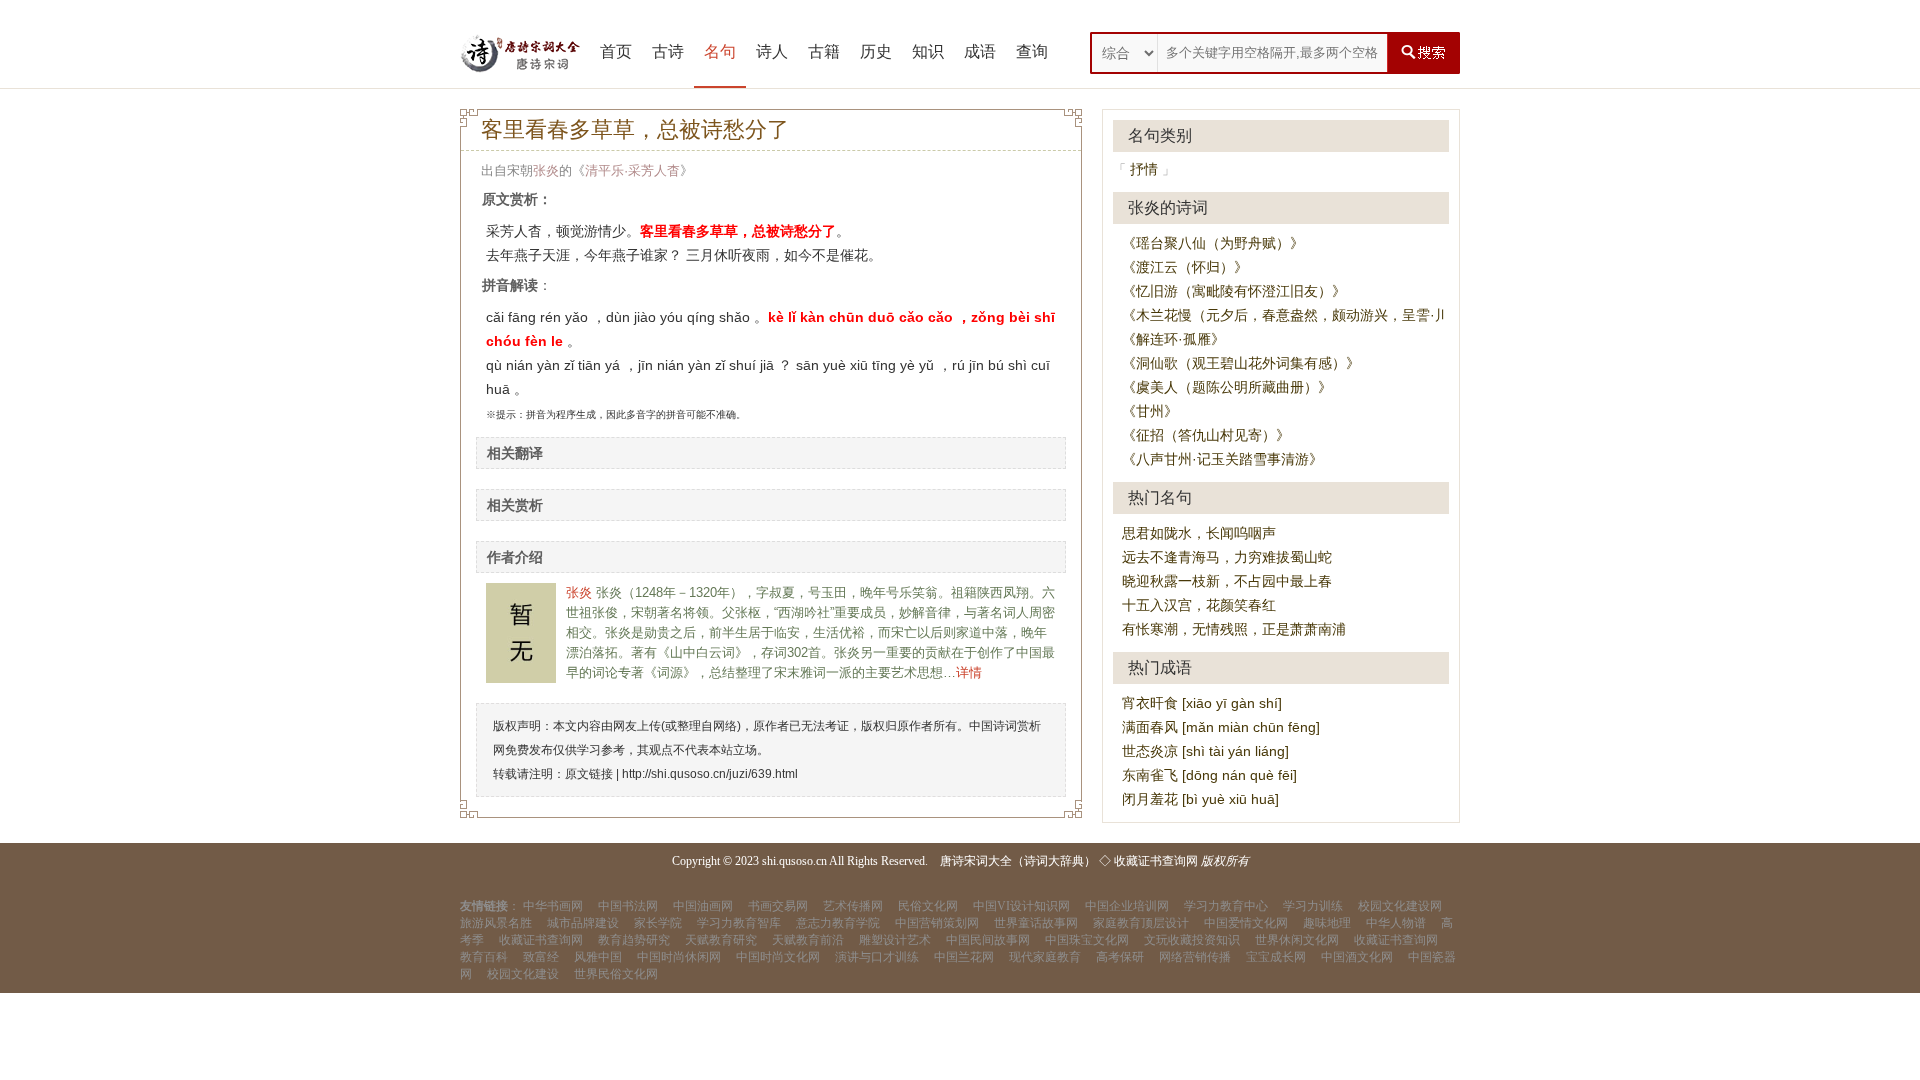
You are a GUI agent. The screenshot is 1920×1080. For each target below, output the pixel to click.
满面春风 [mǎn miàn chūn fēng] (1221, 727)
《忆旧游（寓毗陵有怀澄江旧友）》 (1234, 291)
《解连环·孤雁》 (1173, 339)
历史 (876, 51)
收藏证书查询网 (1156, 861)
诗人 (772, 51)
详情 (969, 672)
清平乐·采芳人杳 (632, 170)
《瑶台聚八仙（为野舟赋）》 (1213, 243)
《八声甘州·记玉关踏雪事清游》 (1222, 459)
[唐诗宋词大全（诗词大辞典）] (520, 53)
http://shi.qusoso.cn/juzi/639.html (710, 774)
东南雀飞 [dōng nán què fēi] (1209, 775)
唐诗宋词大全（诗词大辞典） (1018, 861)
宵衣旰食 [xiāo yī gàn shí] (1202, 703)
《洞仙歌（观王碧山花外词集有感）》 (1241, 363)
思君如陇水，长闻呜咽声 (1199, 533)
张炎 (546, 170)
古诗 (668, 51)
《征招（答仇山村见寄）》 (1206, 435)
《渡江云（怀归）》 (1185, 267)
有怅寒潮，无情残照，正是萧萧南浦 (1234, 629)
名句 (720, 51)
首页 (616, 51)
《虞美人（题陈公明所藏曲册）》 (1227, 387)
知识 (928, 51)
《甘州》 (1150, 411)
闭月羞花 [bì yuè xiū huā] (1200, 799)
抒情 (1144, 169)
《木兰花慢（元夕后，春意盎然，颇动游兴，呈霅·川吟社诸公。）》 (1334, 315)
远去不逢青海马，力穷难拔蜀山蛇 (1227, 557)
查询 (1032, 51)
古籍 (824, 51)
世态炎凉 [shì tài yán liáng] (1205, 751)
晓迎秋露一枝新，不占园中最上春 (1227, 581)
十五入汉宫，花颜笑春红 (1199, 605)
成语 (980, 51)
